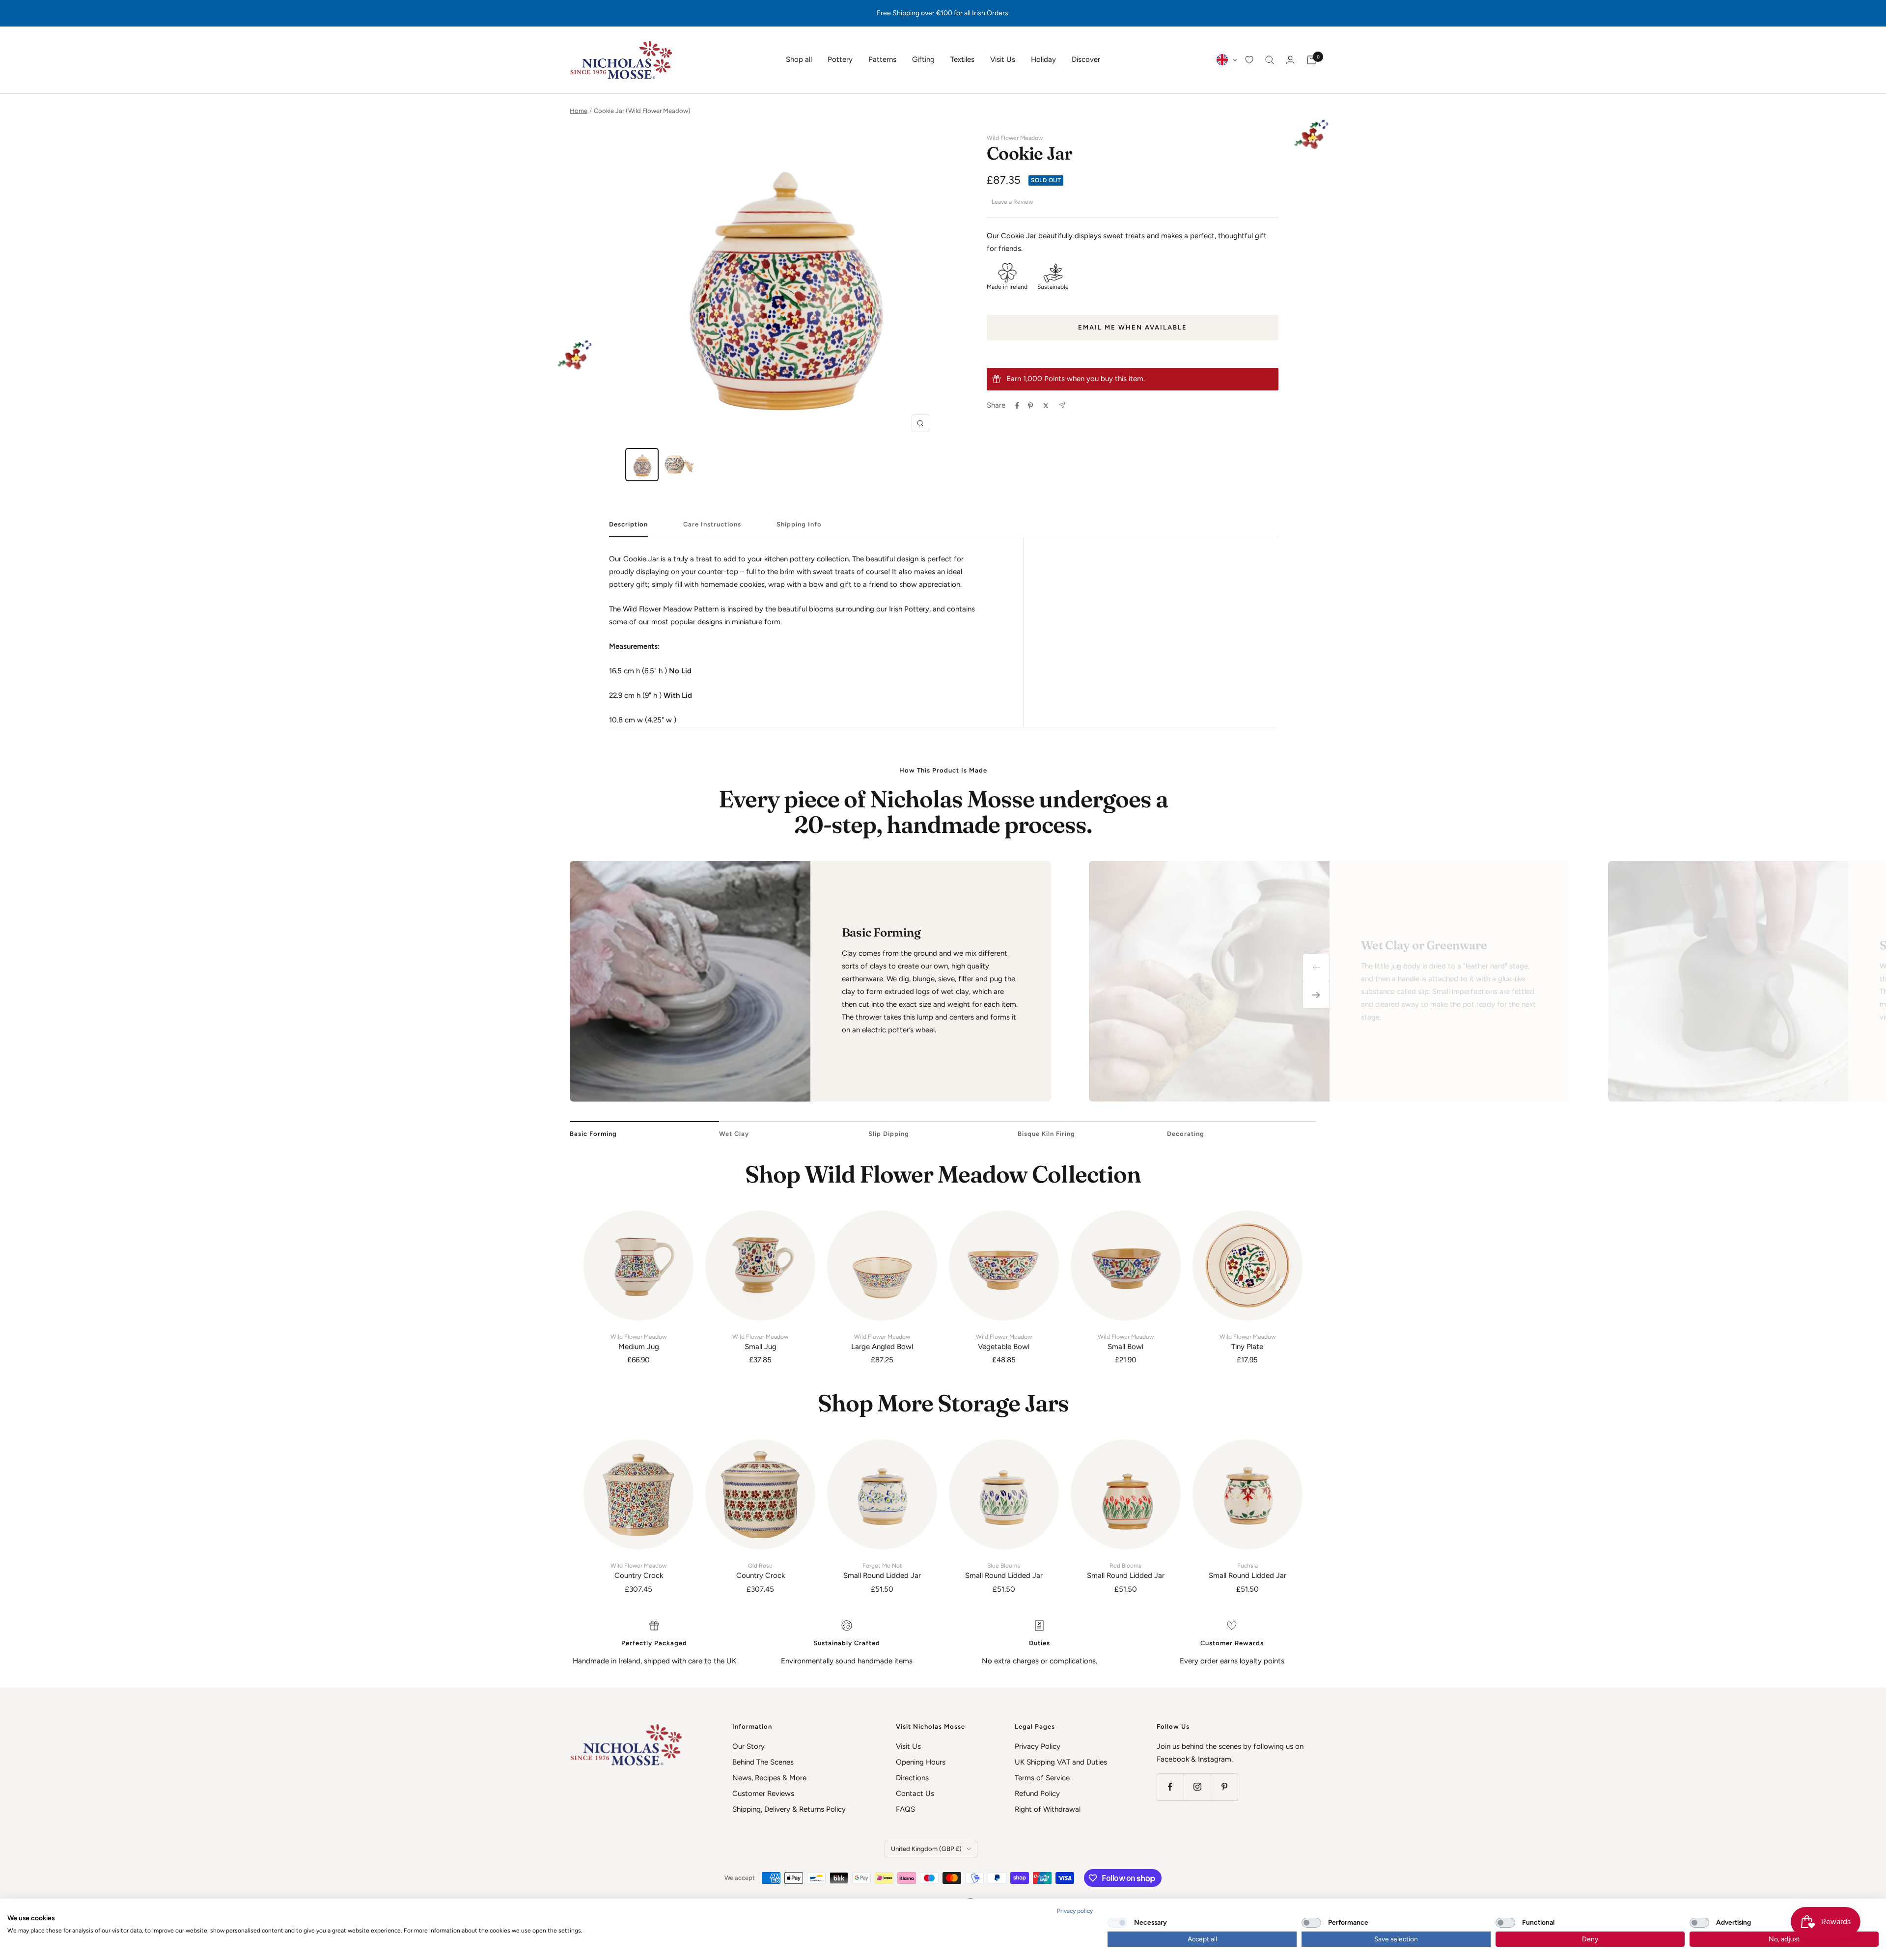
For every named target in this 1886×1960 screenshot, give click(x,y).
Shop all (799, 59)
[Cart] (1311, 60)
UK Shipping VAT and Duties (1061, 1762)
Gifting (923, 59)
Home (579, 111)
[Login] (1290, 60)
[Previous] (1316, 967)
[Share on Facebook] (1017, 406)
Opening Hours (921, 1762)
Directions (912, 1778)
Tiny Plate (1248, 1342)
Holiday (1043, 59)
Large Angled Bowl (882, 1342)
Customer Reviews (763, 1794)
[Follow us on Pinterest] (1224, 1787)
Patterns (882, 59)
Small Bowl (1126, 1342)
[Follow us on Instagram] (1197, 1787)
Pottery (840, 59)
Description (628, 524)
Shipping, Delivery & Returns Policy (789, 1809)
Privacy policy (1075, 1911)
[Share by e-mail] (1062, 405)
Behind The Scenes (763, 1762)
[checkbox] (1117, 1923)
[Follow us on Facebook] (1170, 1787)
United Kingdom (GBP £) (926, 1849)
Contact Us (915, 1794)
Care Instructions (712, 524)
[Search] (1270, 60)
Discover (1086, 59)
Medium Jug (638, 1342)
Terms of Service (1042, 1778)
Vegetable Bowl (1004, 1342)
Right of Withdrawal (1048, 1809)
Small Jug (760, 1342)
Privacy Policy (1038, 1746)
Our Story (749, 1746)
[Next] (1316, 995)
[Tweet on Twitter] (1046, 406)
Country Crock (638, 1571)
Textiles (962, 59)
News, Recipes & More (769, 1778)
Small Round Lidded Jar (882, 1571)
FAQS (905, 1809)
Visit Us (1003, 59)
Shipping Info (799, 524)
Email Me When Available (1133, 327)
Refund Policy (1037, 1794)
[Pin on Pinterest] (1030, 406)
